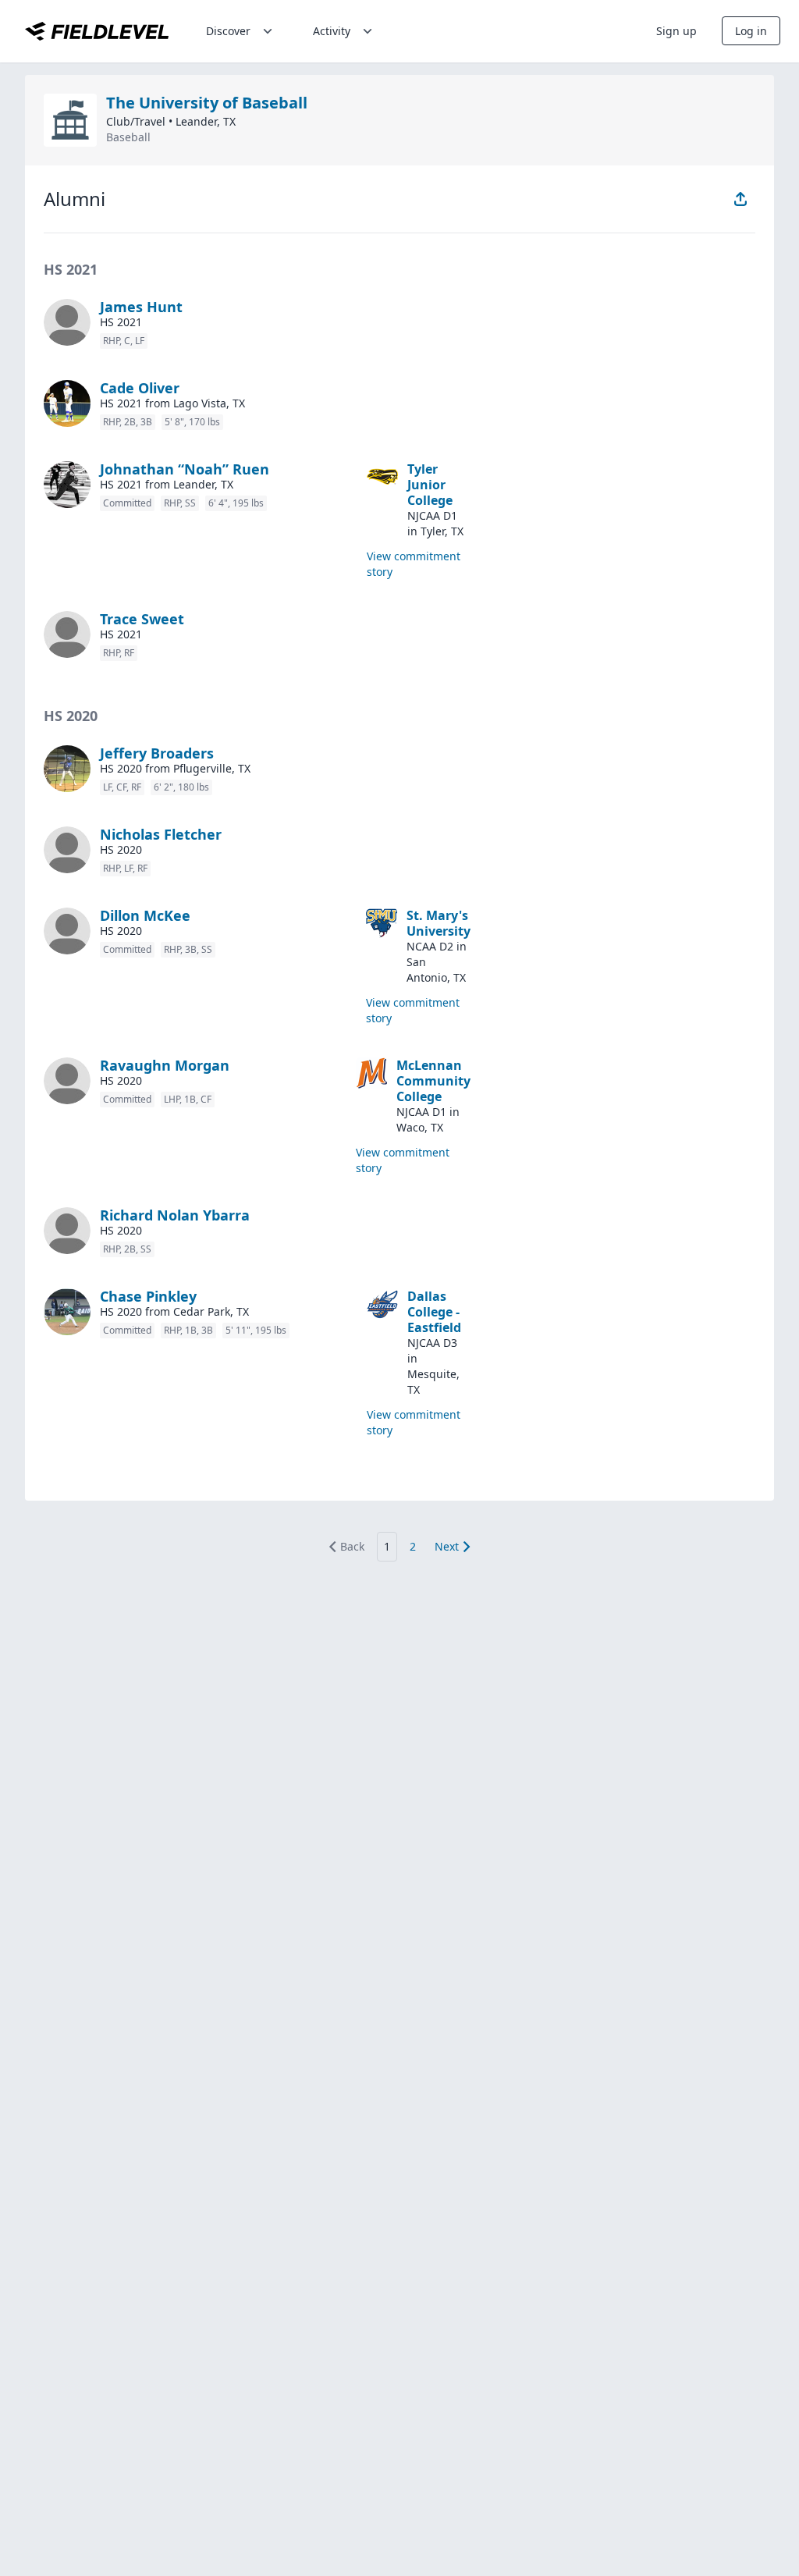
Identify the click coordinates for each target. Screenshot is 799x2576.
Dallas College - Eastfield (434, 1312)
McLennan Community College (433, 1081)
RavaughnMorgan (165, 1065)
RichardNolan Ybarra (175, 1215)
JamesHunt (141, 307)
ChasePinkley (148, 1296)
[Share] (740, 199)
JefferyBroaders (157, 753)
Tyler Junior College (430, 485)
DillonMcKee (145, 915)
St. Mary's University (439, 923)
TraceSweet (142, 619)
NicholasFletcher (161, 834)
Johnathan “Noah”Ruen (185, 469)
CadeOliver (140, 388)
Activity (332, 31)
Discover (228, 31)
